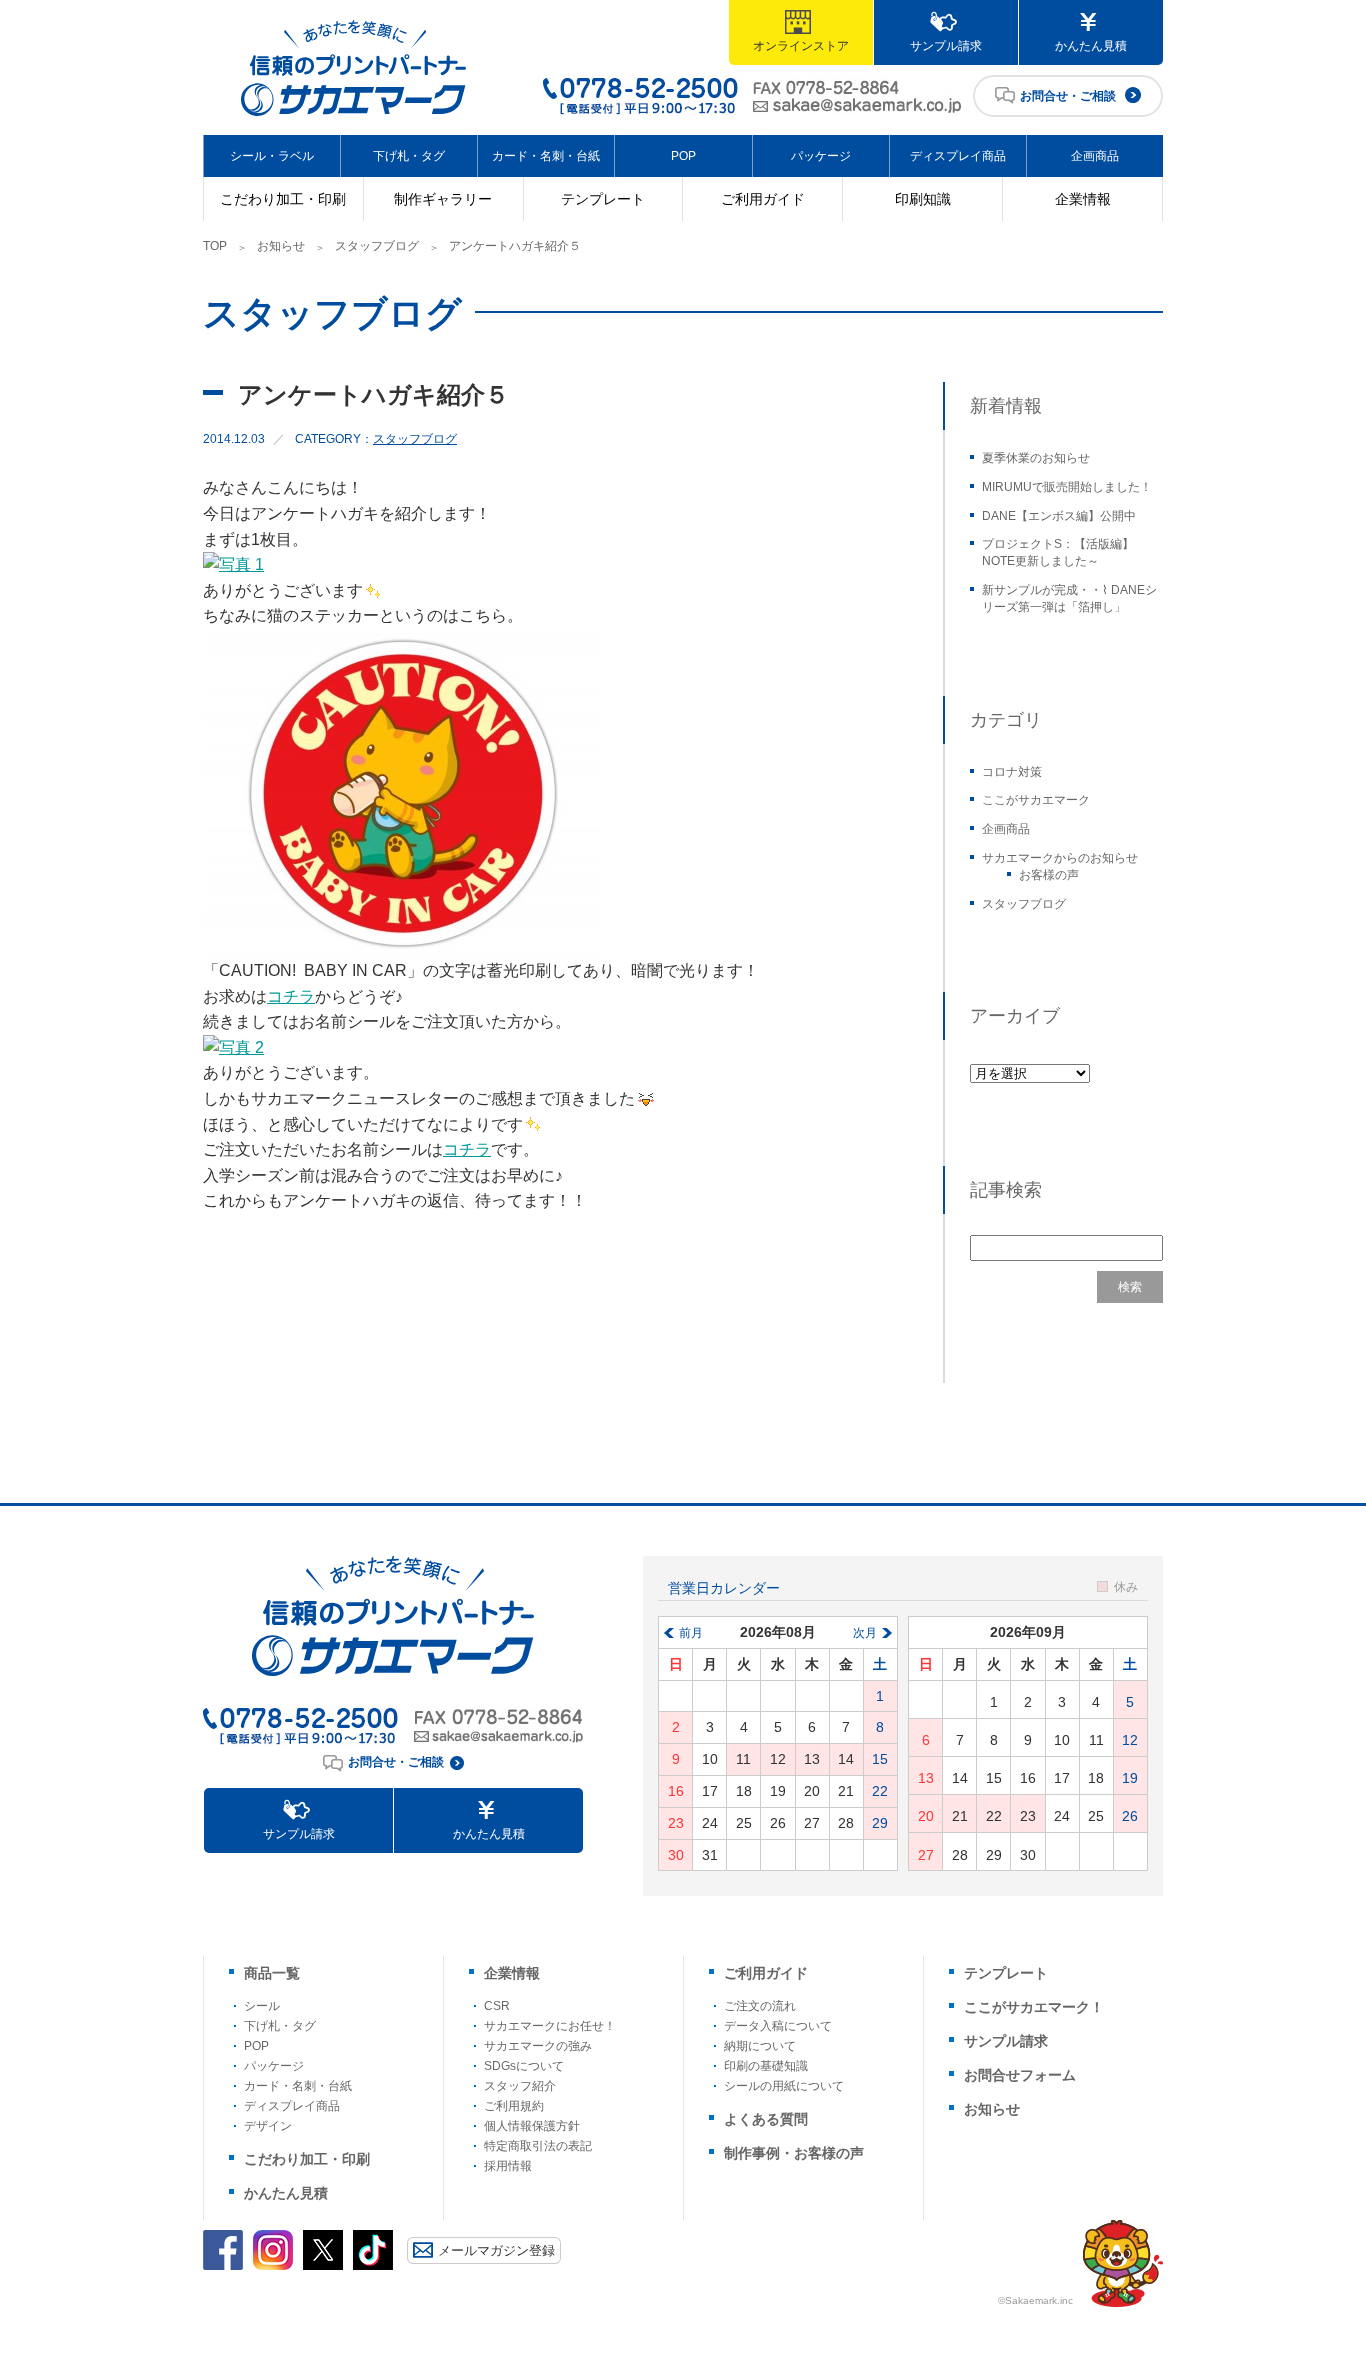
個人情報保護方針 (532, 2126)
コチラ (291, 996)
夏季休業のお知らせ (1036, 458)
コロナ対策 (1012, 772)
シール (262, 2006)
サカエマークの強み (538, 2046)
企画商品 (1095, 156)
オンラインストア (801, 46)
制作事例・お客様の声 (794, 2153)
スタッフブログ (377, 246)
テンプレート (603, 199)
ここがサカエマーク (1036, 800)
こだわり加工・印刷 (283, 199)
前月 (691, 1633)
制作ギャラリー (443, 199)
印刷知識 (923, 199)
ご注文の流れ (760, 2006)
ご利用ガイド (763, 199)
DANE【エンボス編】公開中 (1059, 516)
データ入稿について (778, 2026)
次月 (865, 1633)
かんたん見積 (1091, 46)
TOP (215, 246)
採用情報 (508, 2166)
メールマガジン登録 (496, 2250)
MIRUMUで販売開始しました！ (1067, 487)
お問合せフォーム (1020, 2075)
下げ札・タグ (409, 156)
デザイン (268, 2126)
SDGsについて (524, 2066)
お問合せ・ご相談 (1068, 96)
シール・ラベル (272, 156)
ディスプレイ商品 (958, 156)
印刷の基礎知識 (766, 2066)
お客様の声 (1049, 875)
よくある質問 (766, 2119)
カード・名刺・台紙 (546, 156)
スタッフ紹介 (520, 2086)
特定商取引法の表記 (538, 2146)
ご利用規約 (514, 2106)
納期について (760, 2046)
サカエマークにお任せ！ (550, 2026)
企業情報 (1083, 199)
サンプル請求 (946, 46)
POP (683, 156)
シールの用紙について (784, 2086)
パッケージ (821, 156)
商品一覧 (272, 1973)
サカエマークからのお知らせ (1060, 858)
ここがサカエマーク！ (1034, 2007)
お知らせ (281, 246)
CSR (497, 2006)
